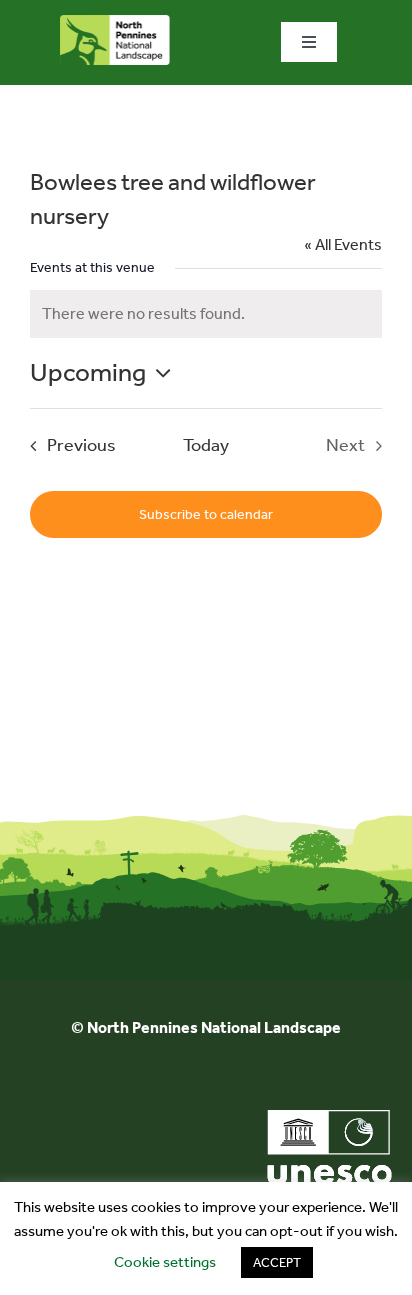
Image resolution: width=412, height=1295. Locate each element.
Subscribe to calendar (206, 514)
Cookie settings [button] (165, 1262)
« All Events (343, 244)
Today (206, 445)
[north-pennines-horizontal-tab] (115, 22)
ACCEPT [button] (277, 1262)
